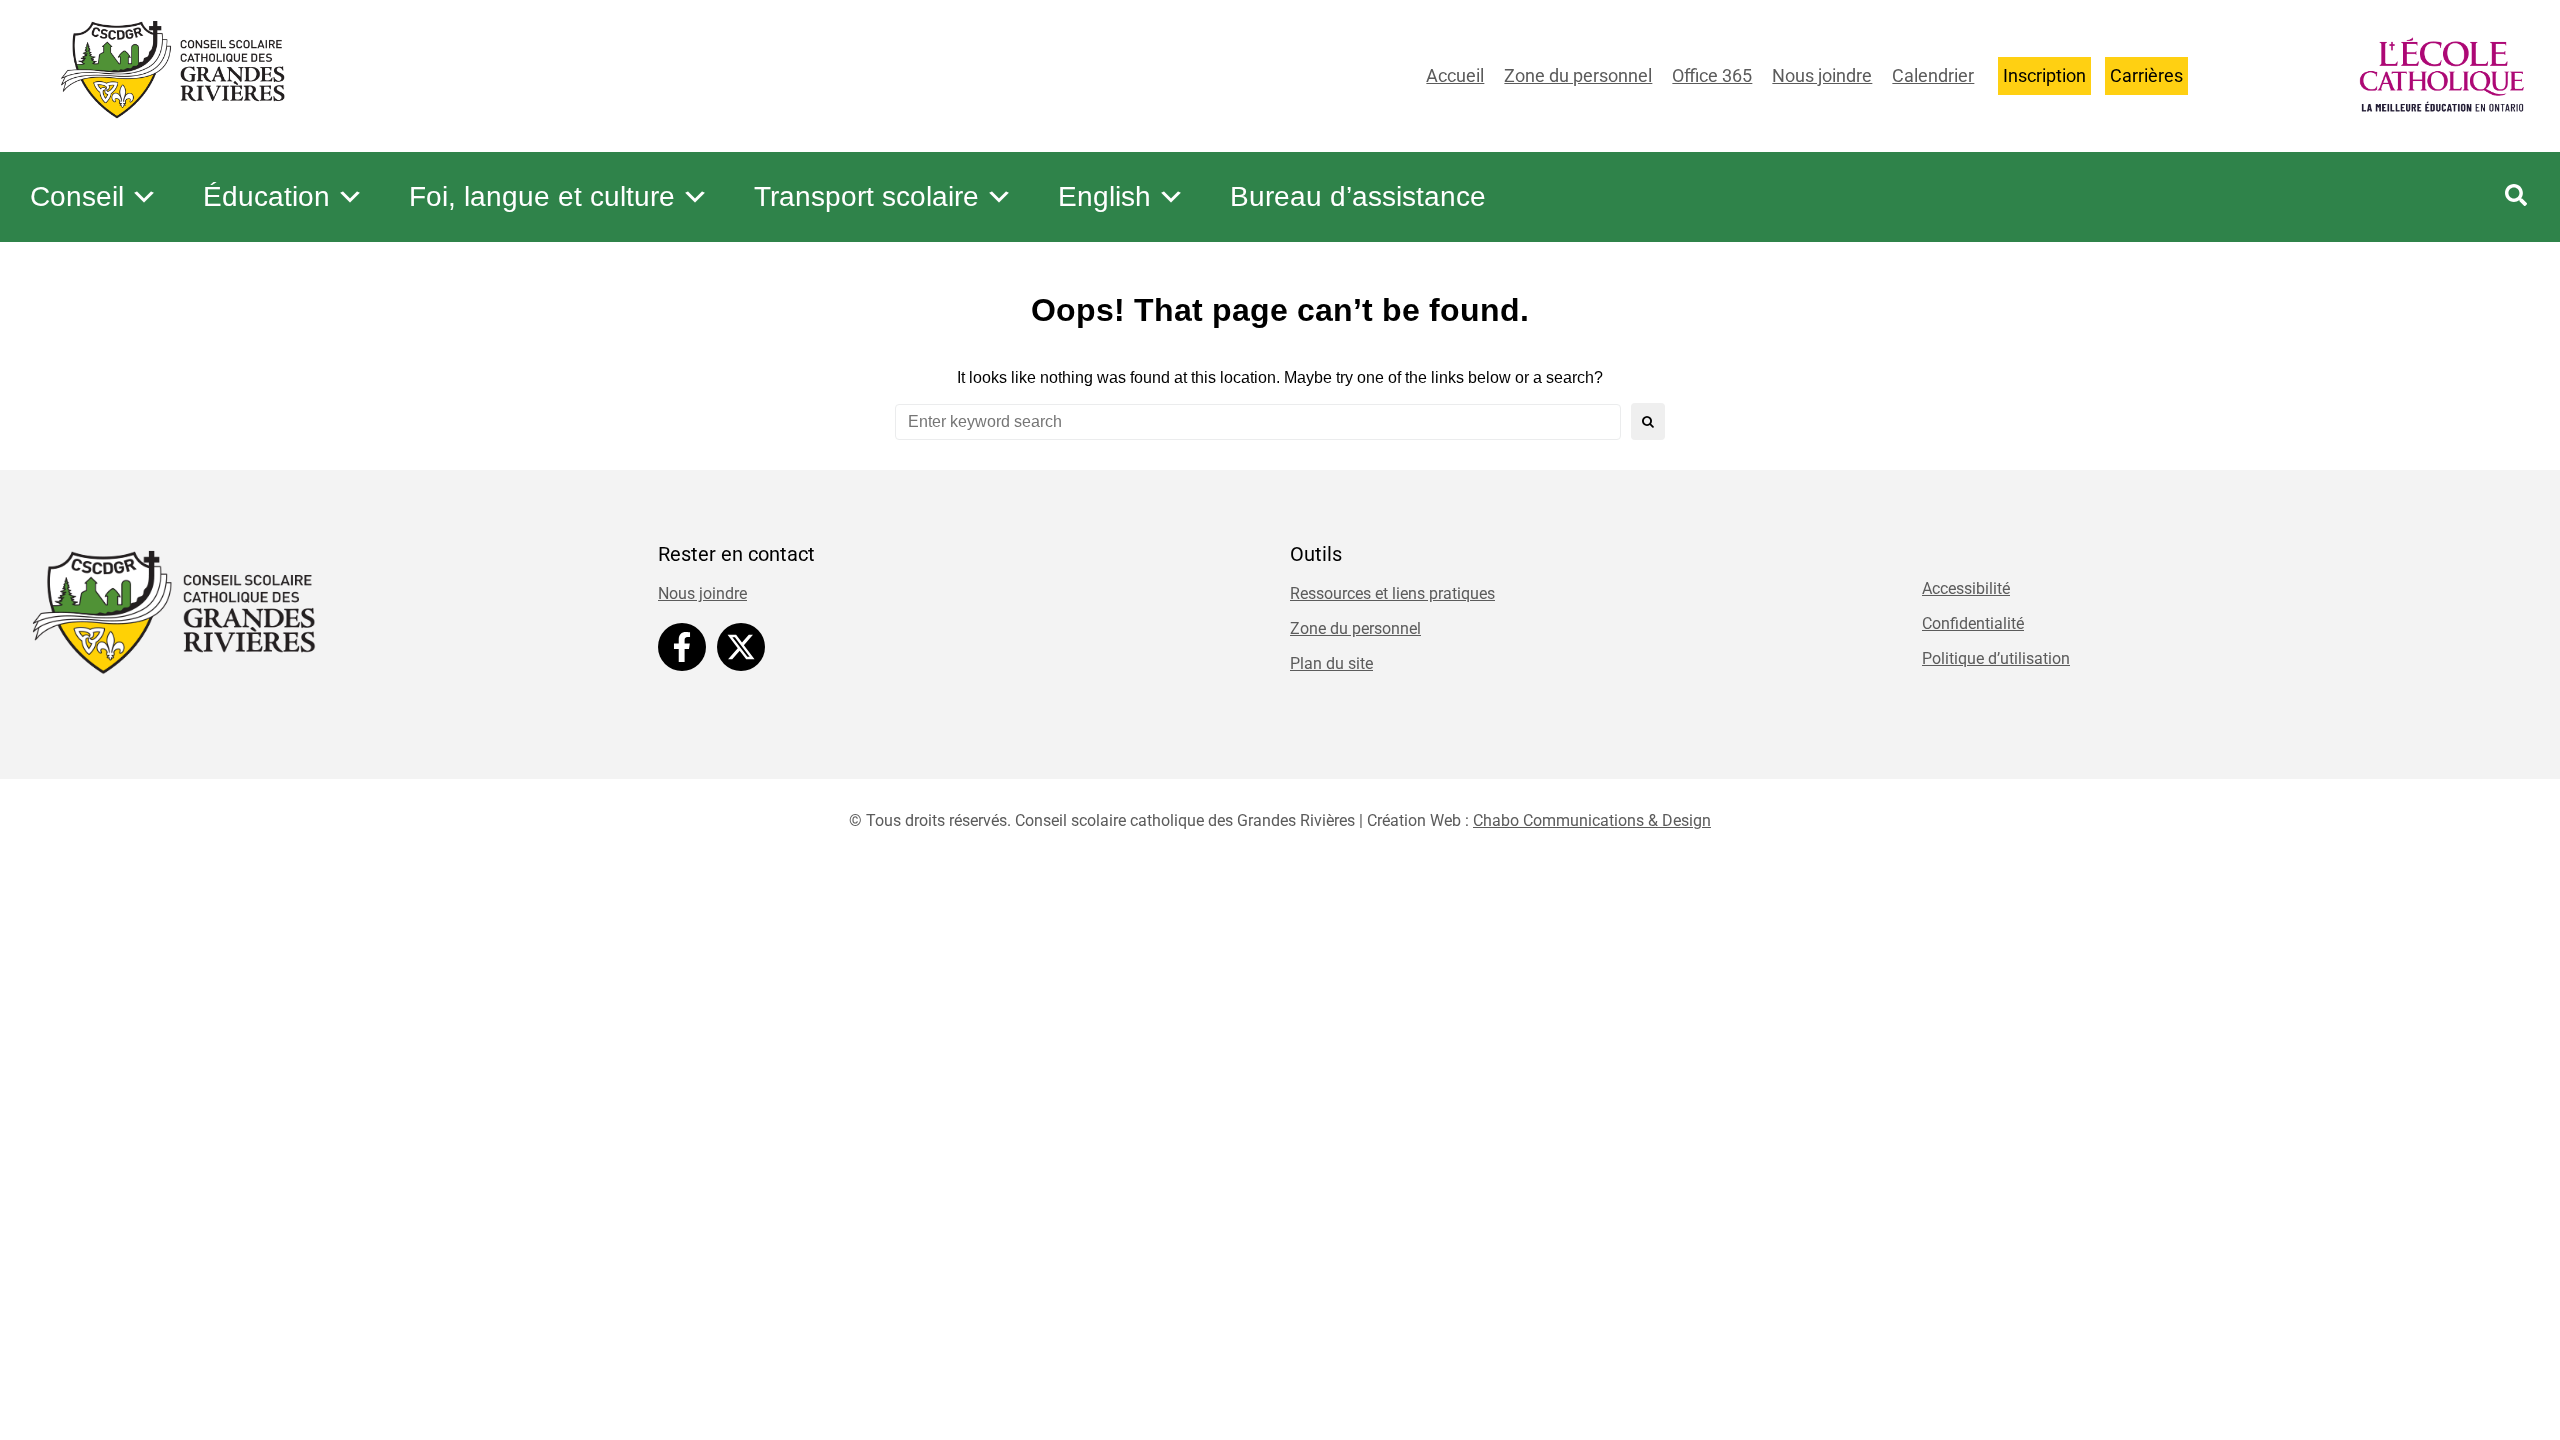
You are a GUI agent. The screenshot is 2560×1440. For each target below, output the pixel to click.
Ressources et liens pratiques (1392, 593)
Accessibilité (1966, 588)
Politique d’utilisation (1996, 658)
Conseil (77, 196)
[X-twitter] (741, 647)
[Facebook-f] (682, 647)
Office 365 (1712, 75)
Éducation (266, 196)
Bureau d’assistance (1358, 196)
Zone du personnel (1578, 75)
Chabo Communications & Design (1592, 820)
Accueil (1455, 75)
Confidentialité (1973, 623)
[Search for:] (1258, 422)
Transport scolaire (866, 196)
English (1104, 196)
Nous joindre (1822, 75)
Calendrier (1933, 75)
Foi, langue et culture (542, 196)
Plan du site (1331, 663)
